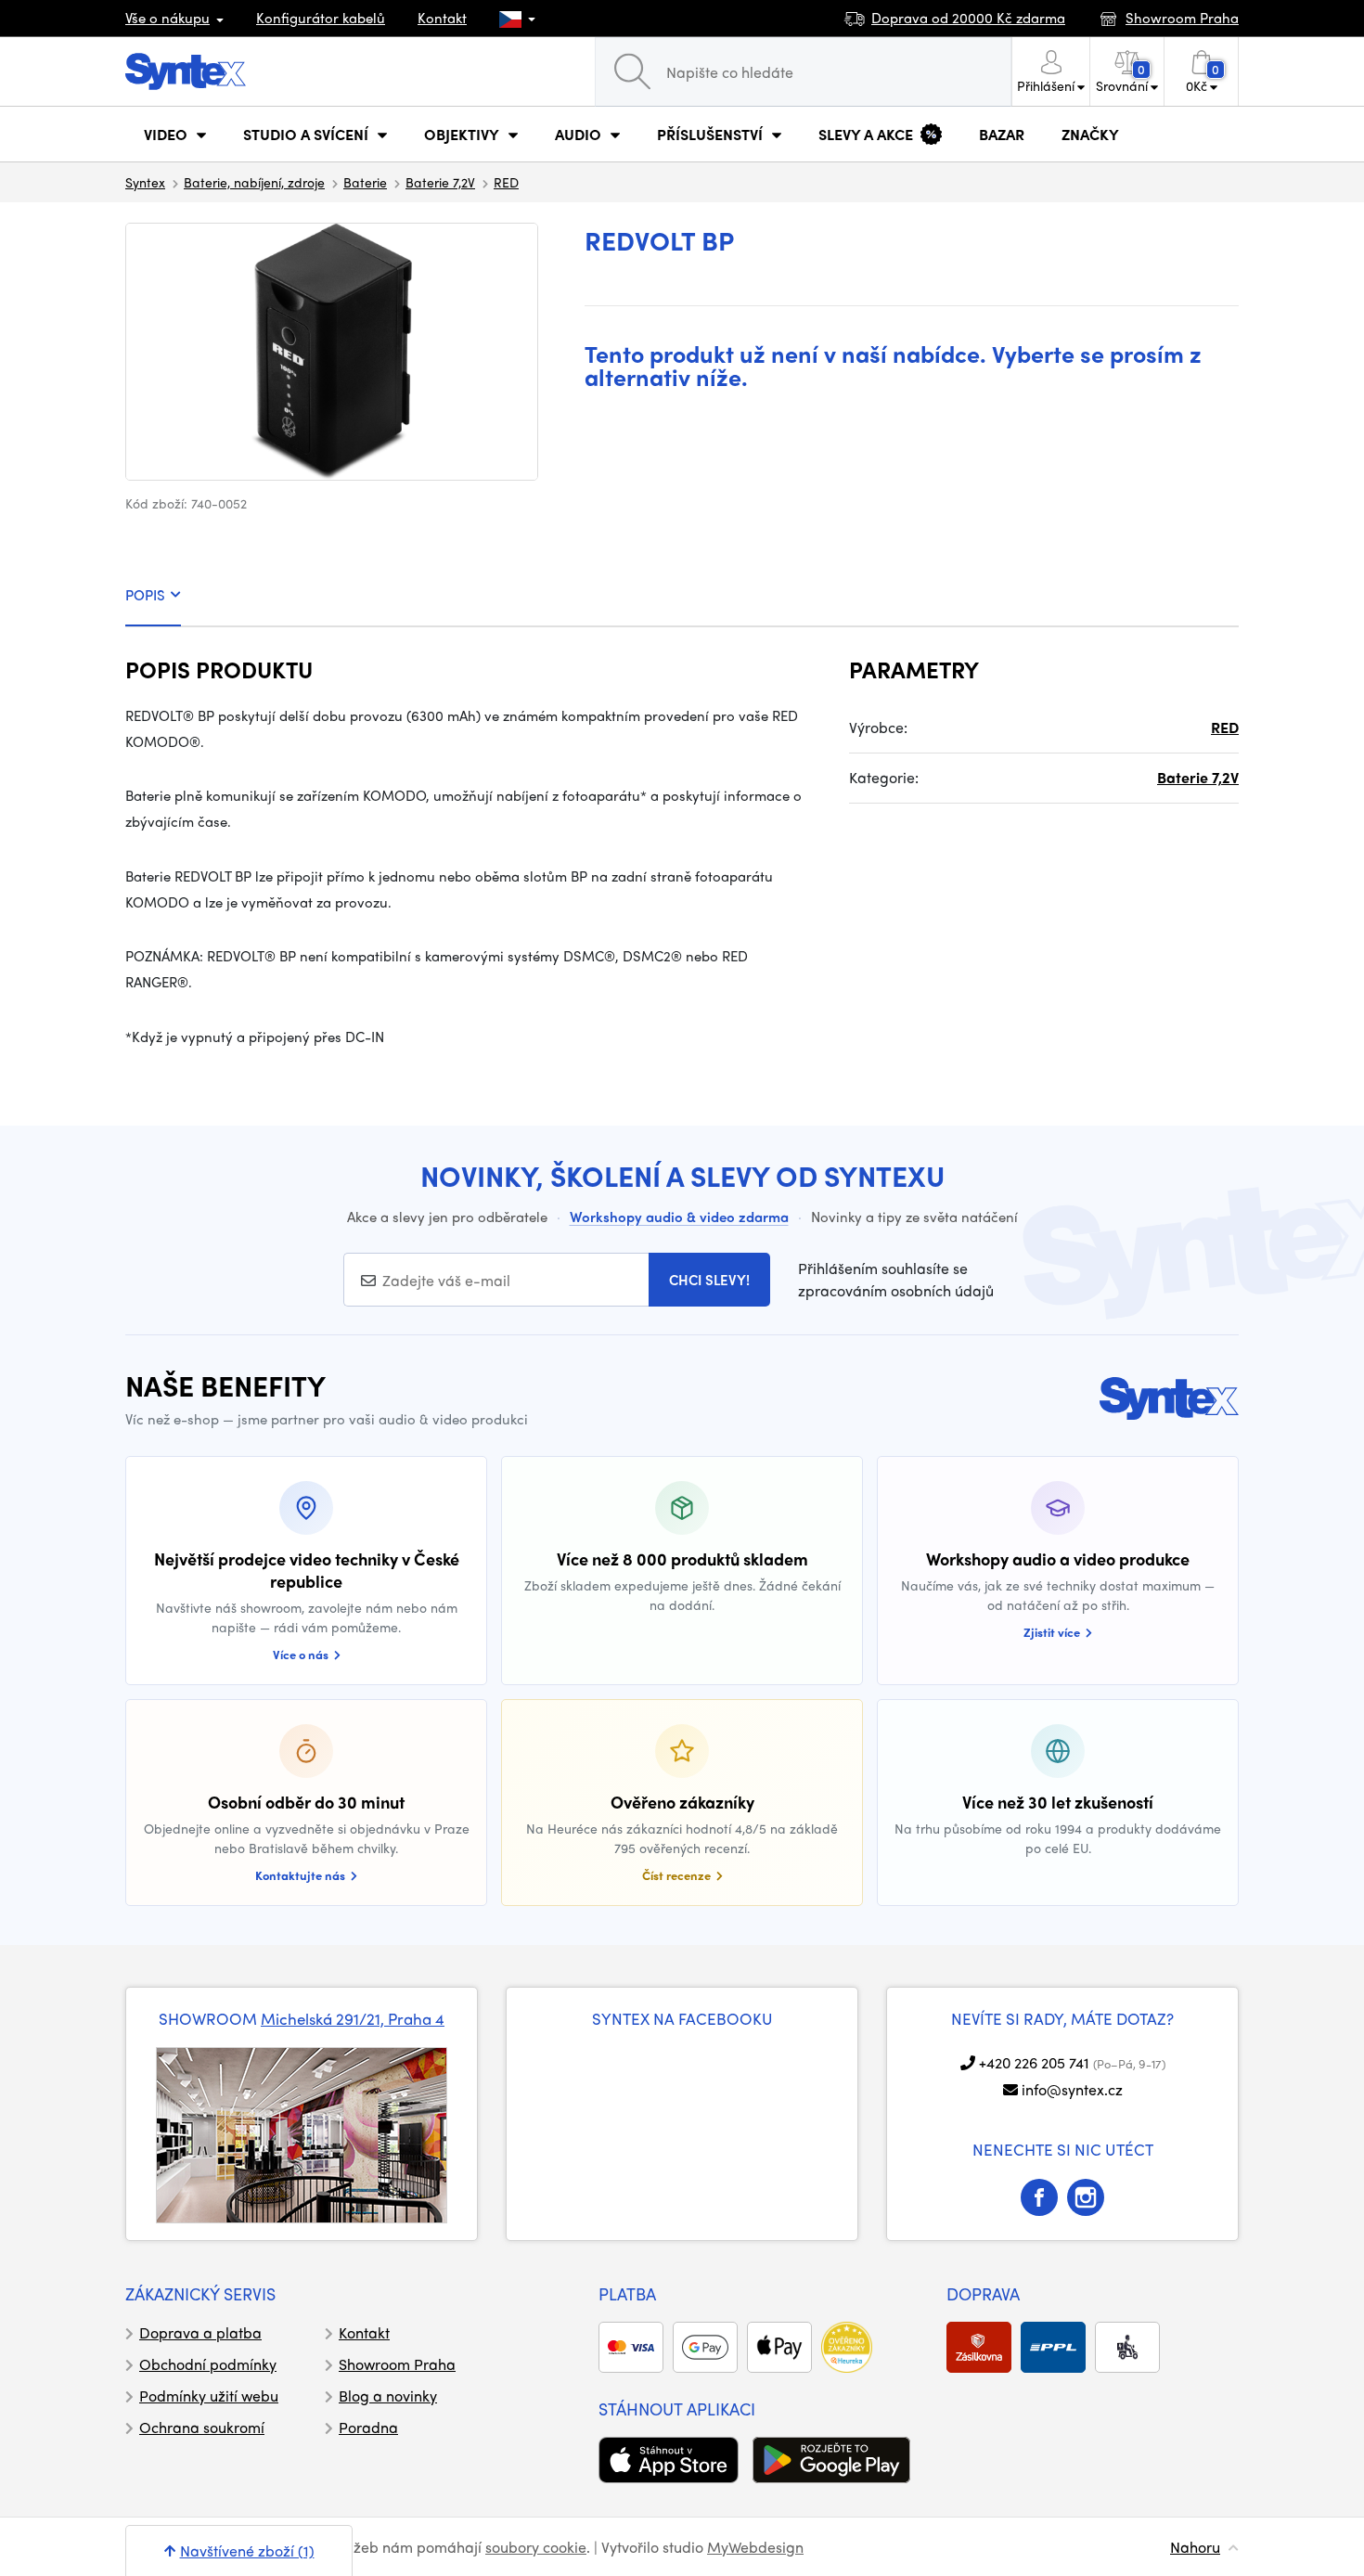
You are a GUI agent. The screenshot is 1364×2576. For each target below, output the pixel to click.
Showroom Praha (397, 2364)
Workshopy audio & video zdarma (679, 1217)
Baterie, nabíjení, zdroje (254, 182)
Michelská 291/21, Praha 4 (353, 2018)
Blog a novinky (388, 2396)
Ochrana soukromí (202, 2427)
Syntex (145, 182)
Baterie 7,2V (440, 182)
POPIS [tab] (145, 595)
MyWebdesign (755, 2547)
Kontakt (442, 18)
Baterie (365, 182)
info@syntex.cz (1072, 2089)
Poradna (368, 2427)
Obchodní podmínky (208, 2364)
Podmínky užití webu (209, 2396)
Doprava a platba (200, 2332)
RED (506, 182)
